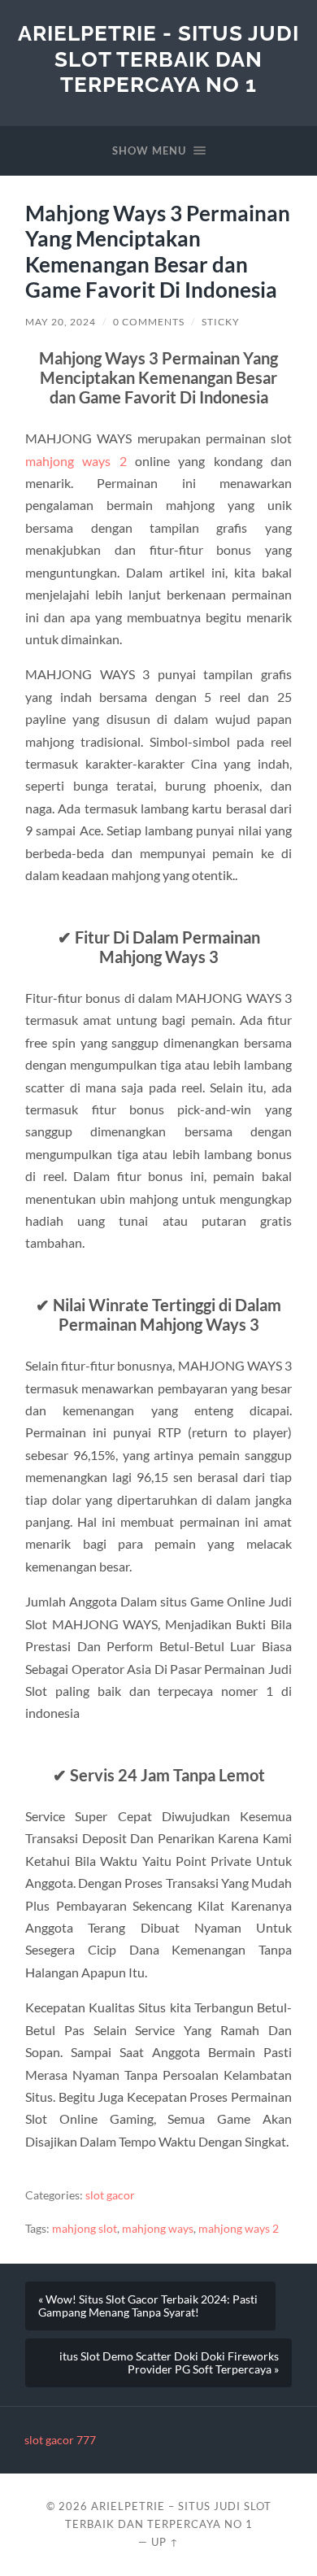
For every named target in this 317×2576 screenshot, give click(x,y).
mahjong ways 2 (76, 461)
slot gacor (110, 2195)
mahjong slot (85, 2229)
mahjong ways (158, 2229)
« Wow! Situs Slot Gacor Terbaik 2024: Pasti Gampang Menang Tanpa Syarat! (148, 2306)
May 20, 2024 (61, 322)
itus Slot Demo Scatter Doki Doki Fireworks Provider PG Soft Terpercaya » (169, 2363)
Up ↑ (165, 2542)
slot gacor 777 (60, 2440)
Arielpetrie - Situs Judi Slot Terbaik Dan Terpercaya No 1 (158, 59)
